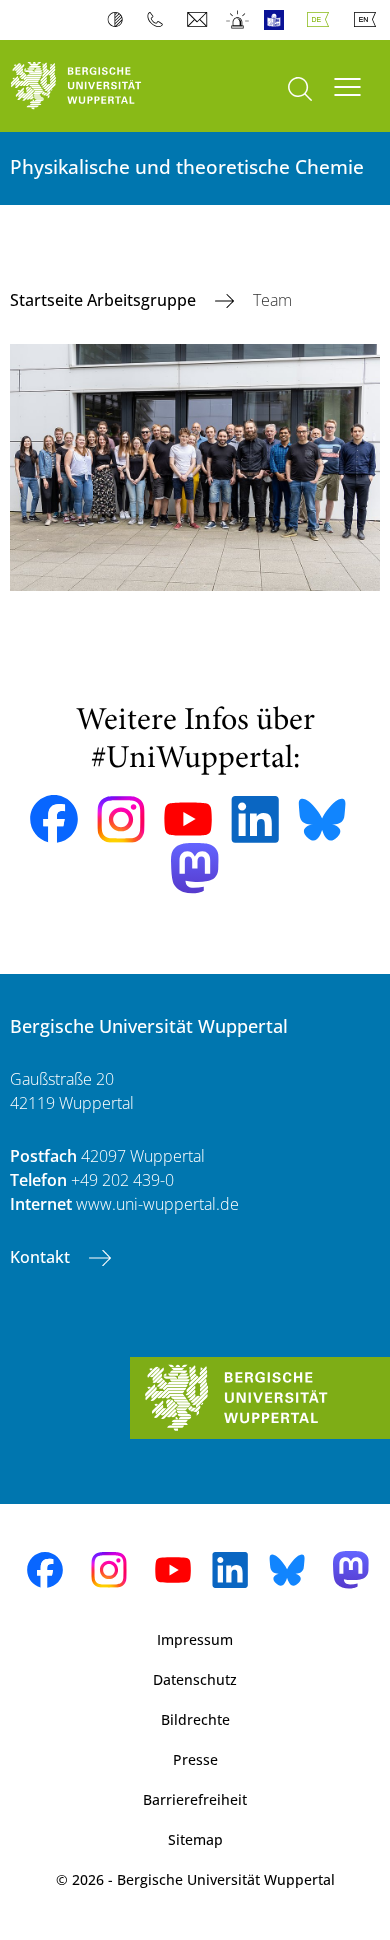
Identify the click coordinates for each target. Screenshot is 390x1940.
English (369, 20)
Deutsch (322, 20)
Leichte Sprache (278, 20)
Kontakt (42, 1257)
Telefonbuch (159, 20)
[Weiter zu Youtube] (188, 819)
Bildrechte (195, 1719)
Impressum (195, 1639)
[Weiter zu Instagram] (121, 820)
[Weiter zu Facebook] (54, 819)
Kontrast (119, 20)
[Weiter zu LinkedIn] (255, 819)
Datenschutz (195, 1679)
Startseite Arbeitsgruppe (105, 300)
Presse (195, 1759)
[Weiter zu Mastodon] (195, 868)
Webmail (199, 20)
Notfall (238, 20)
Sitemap (195, 1839)
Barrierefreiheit (195, 1799)
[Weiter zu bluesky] (322, 819)
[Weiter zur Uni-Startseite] (97, 86)
